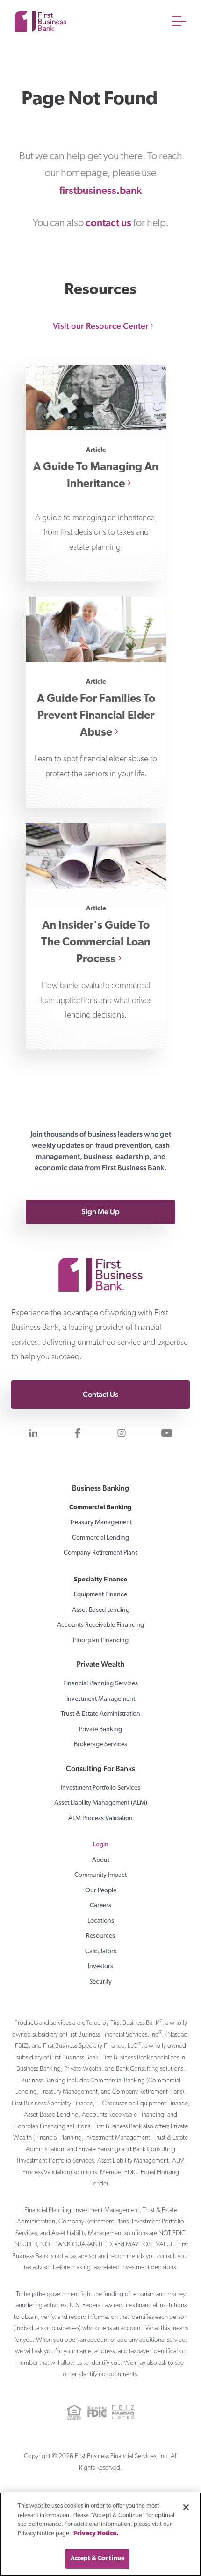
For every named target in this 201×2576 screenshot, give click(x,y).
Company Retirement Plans (101, 1553)
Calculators (101, 1952)
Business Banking (101, 1488)
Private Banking (100, 1730)
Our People (101, 1891)
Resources (100, 1936)
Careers (100, 1906)
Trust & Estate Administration (100, 1714)
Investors (100, 1967)
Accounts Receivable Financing (100, 1625)
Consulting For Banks (100, 1768)
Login (101, 1845)
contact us (108, 222)
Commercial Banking (100, 1508)
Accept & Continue (97, 2558)
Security (100, 1982)
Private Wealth (100, 1664)
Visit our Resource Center (101, 326)
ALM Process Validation (100, 1819)
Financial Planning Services (100, 1684)
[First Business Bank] (100, 1260)
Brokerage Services (100, 1745)
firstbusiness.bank (100, 190)
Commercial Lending (100, 1538)
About (101, 1860)
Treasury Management (101, 1523)
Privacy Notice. (96, 2534)
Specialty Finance (100, 1580)
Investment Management (101, 1699)
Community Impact (100, 1875)
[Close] (186, 2507)
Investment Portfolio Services (100, 1788)
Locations (101, 1921)
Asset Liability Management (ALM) (101, 1803)
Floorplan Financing (101, 1641)
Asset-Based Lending (101, 1610)
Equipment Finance (100, 1595)
